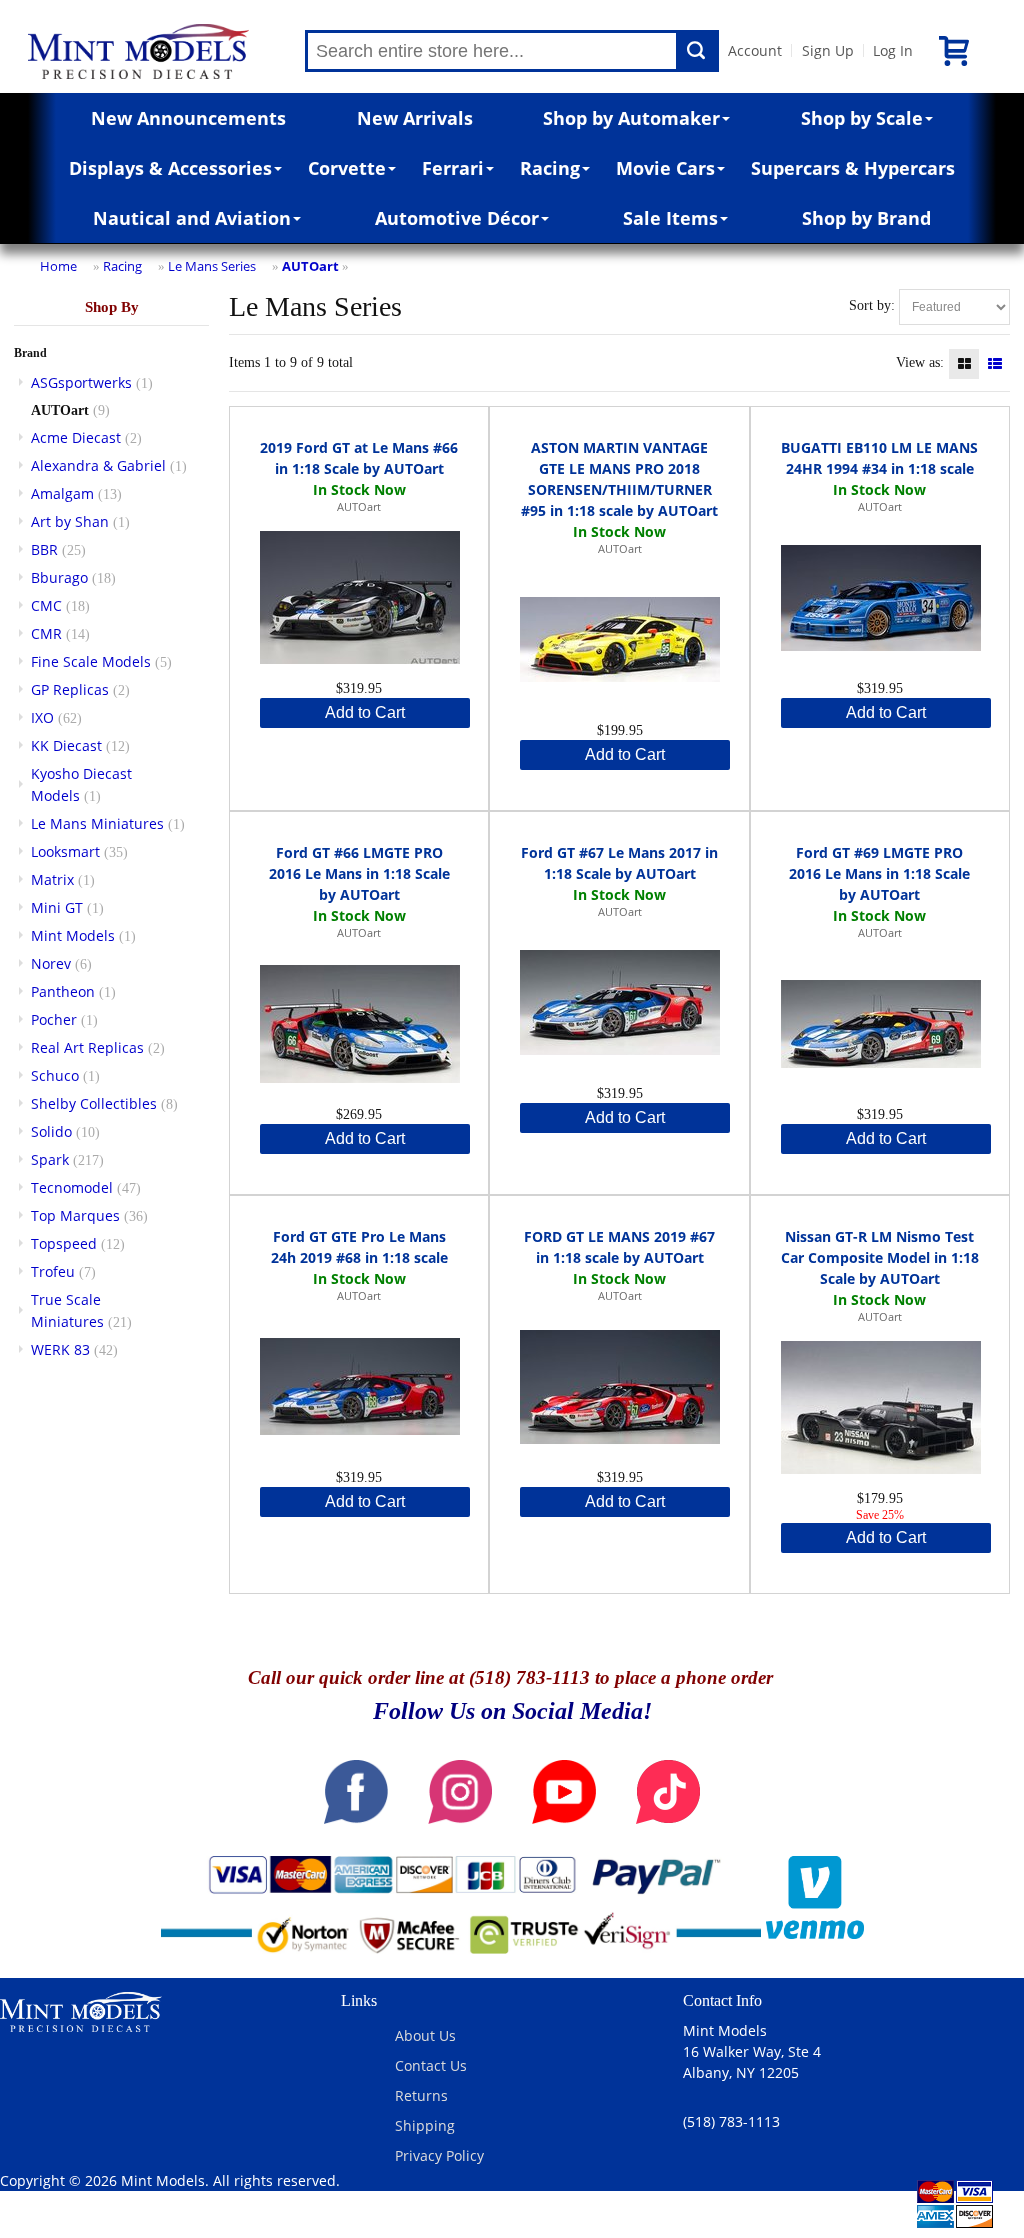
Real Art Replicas (87, 1047)
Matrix (52, 879)
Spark (50, 1159)
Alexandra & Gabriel (98, 465)
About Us (425, 2035)
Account (755, 50)
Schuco (55, 1075)
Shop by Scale (862, 118)
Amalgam (62, 493)
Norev (51, 963)
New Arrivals (415, 118)
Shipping (425, 2125)
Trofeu (53, 1271)
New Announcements (188, 118)
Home (58, 266)
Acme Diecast (76, 437)
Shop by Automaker (631, 118)
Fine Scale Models (91, 661)
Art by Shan (70, 521)
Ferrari (453, 168)
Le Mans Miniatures (97, 823)
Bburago (59, 577)
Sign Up (828, 50)
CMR (46, 633)
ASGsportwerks (81, 382)
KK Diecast (66, 745)
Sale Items (670, 218)
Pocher (54, 1019)
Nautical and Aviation (192, 218)
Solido (51, 1131)
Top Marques (75, 1215)
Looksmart (65, 851)
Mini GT (57, 907)
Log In (893, 50)
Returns (421, 2095)
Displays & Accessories (170, 168)
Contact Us (431, 2065)
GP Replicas (70, 689)
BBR (44, 549)
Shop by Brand (866, 218)
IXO (42, 717)
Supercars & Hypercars (853, 168)
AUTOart (310, 266)
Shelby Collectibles (94, 1103)
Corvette (347, 168)
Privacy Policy (439, 2155)
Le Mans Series (212, 266)
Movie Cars (665, 168)
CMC (46, 605)
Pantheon (63, 991)
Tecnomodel (72, 1187)
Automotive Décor (457, 218)
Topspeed (64, 1243)
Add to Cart (365, 712)
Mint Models (73, 935)
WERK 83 (60, 1349)
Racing (550, 168)
